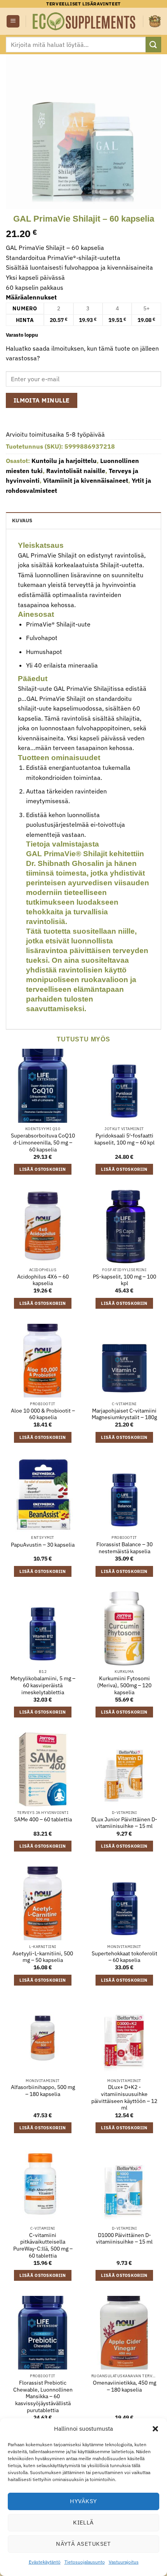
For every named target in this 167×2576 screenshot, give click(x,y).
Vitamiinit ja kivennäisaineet (86, 480)
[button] (155, 2429)
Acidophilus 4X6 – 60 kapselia (43, 1280)
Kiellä (83, 2522)
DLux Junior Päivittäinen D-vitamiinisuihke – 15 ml (124, 1823)
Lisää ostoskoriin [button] (43, 1169)
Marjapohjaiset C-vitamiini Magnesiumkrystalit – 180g (124, 1414)
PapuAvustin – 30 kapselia (43, 1545)
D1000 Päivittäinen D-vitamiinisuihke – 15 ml (124, 2239)
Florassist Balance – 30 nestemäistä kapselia (124, 1548)
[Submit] (153, 44)
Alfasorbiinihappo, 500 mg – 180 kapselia (43, 2091)
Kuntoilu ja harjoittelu (64, 461)
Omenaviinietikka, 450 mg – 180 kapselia (124, 2386)
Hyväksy (83, 2501)
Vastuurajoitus (124, 2562)
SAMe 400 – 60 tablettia (43, 1820)
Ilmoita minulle (42, 400)
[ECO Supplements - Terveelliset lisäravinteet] (84, 21)
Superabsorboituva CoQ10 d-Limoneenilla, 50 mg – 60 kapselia (43, 1143)
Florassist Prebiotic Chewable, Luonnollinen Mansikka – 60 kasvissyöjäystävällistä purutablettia (43, 2397)
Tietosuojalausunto (85, 2562)
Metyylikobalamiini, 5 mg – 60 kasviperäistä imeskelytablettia (43, 1685)
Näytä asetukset (83, 2544)
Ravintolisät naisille (76, 471)
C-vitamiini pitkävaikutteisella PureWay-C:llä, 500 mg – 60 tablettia (43, 2246)
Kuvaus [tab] (22, 521)
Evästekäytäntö (45, 2562)
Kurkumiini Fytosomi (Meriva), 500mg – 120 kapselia (124, 1685)
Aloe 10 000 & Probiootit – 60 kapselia (43, 1414)
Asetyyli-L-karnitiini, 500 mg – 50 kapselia (43, 1957)
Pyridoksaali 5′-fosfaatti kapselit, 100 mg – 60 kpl (124, 1139)
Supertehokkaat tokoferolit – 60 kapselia (124, 1957)
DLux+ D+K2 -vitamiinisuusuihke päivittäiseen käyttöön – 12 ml (124, 2098)
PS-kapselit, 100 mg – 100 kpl (124, 1280)
